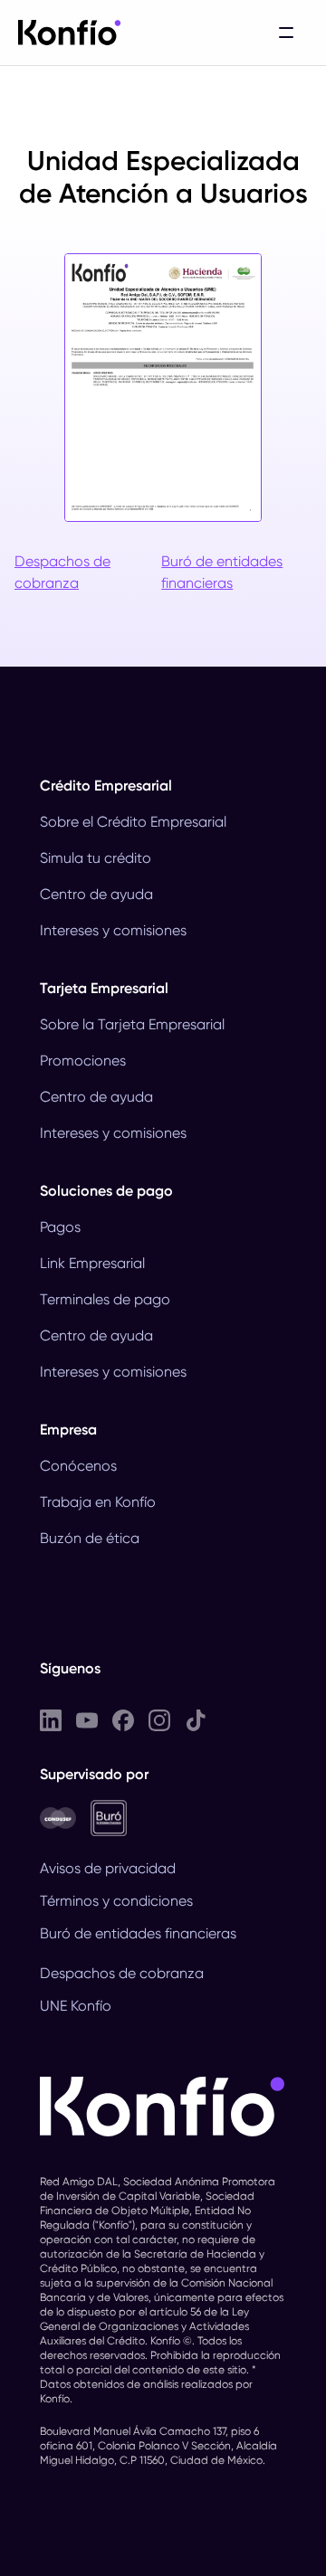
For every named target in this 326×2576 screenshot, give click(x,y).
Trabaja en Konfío (98, 1502)
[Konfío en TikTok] (196, 1720)
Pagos (60, 1227)
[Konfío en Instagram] (159, 1720)
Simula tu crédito (96, 858)
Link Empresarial (92, 1263)
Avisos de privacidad (108, 1868)
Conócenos (78, 1466)
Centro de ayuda (96, 894)
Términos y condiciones (116, 1901)
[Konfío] (70, 33)
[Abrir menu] (286, 33)
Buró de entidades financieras (222, 572)
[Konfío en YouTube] (87, 1720)
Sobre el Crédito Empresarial (133, 822)
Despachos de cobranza (62, 572)
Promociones (83, 1061)
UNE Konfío (76, 2006)
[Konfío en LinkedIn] (51, 1720)
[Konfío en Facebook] (123, 1720)
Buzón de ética (90, 1538)
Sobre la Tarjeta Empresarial (132, 1024)
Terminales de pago (105, 1299)
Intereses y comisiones (113, 930)
